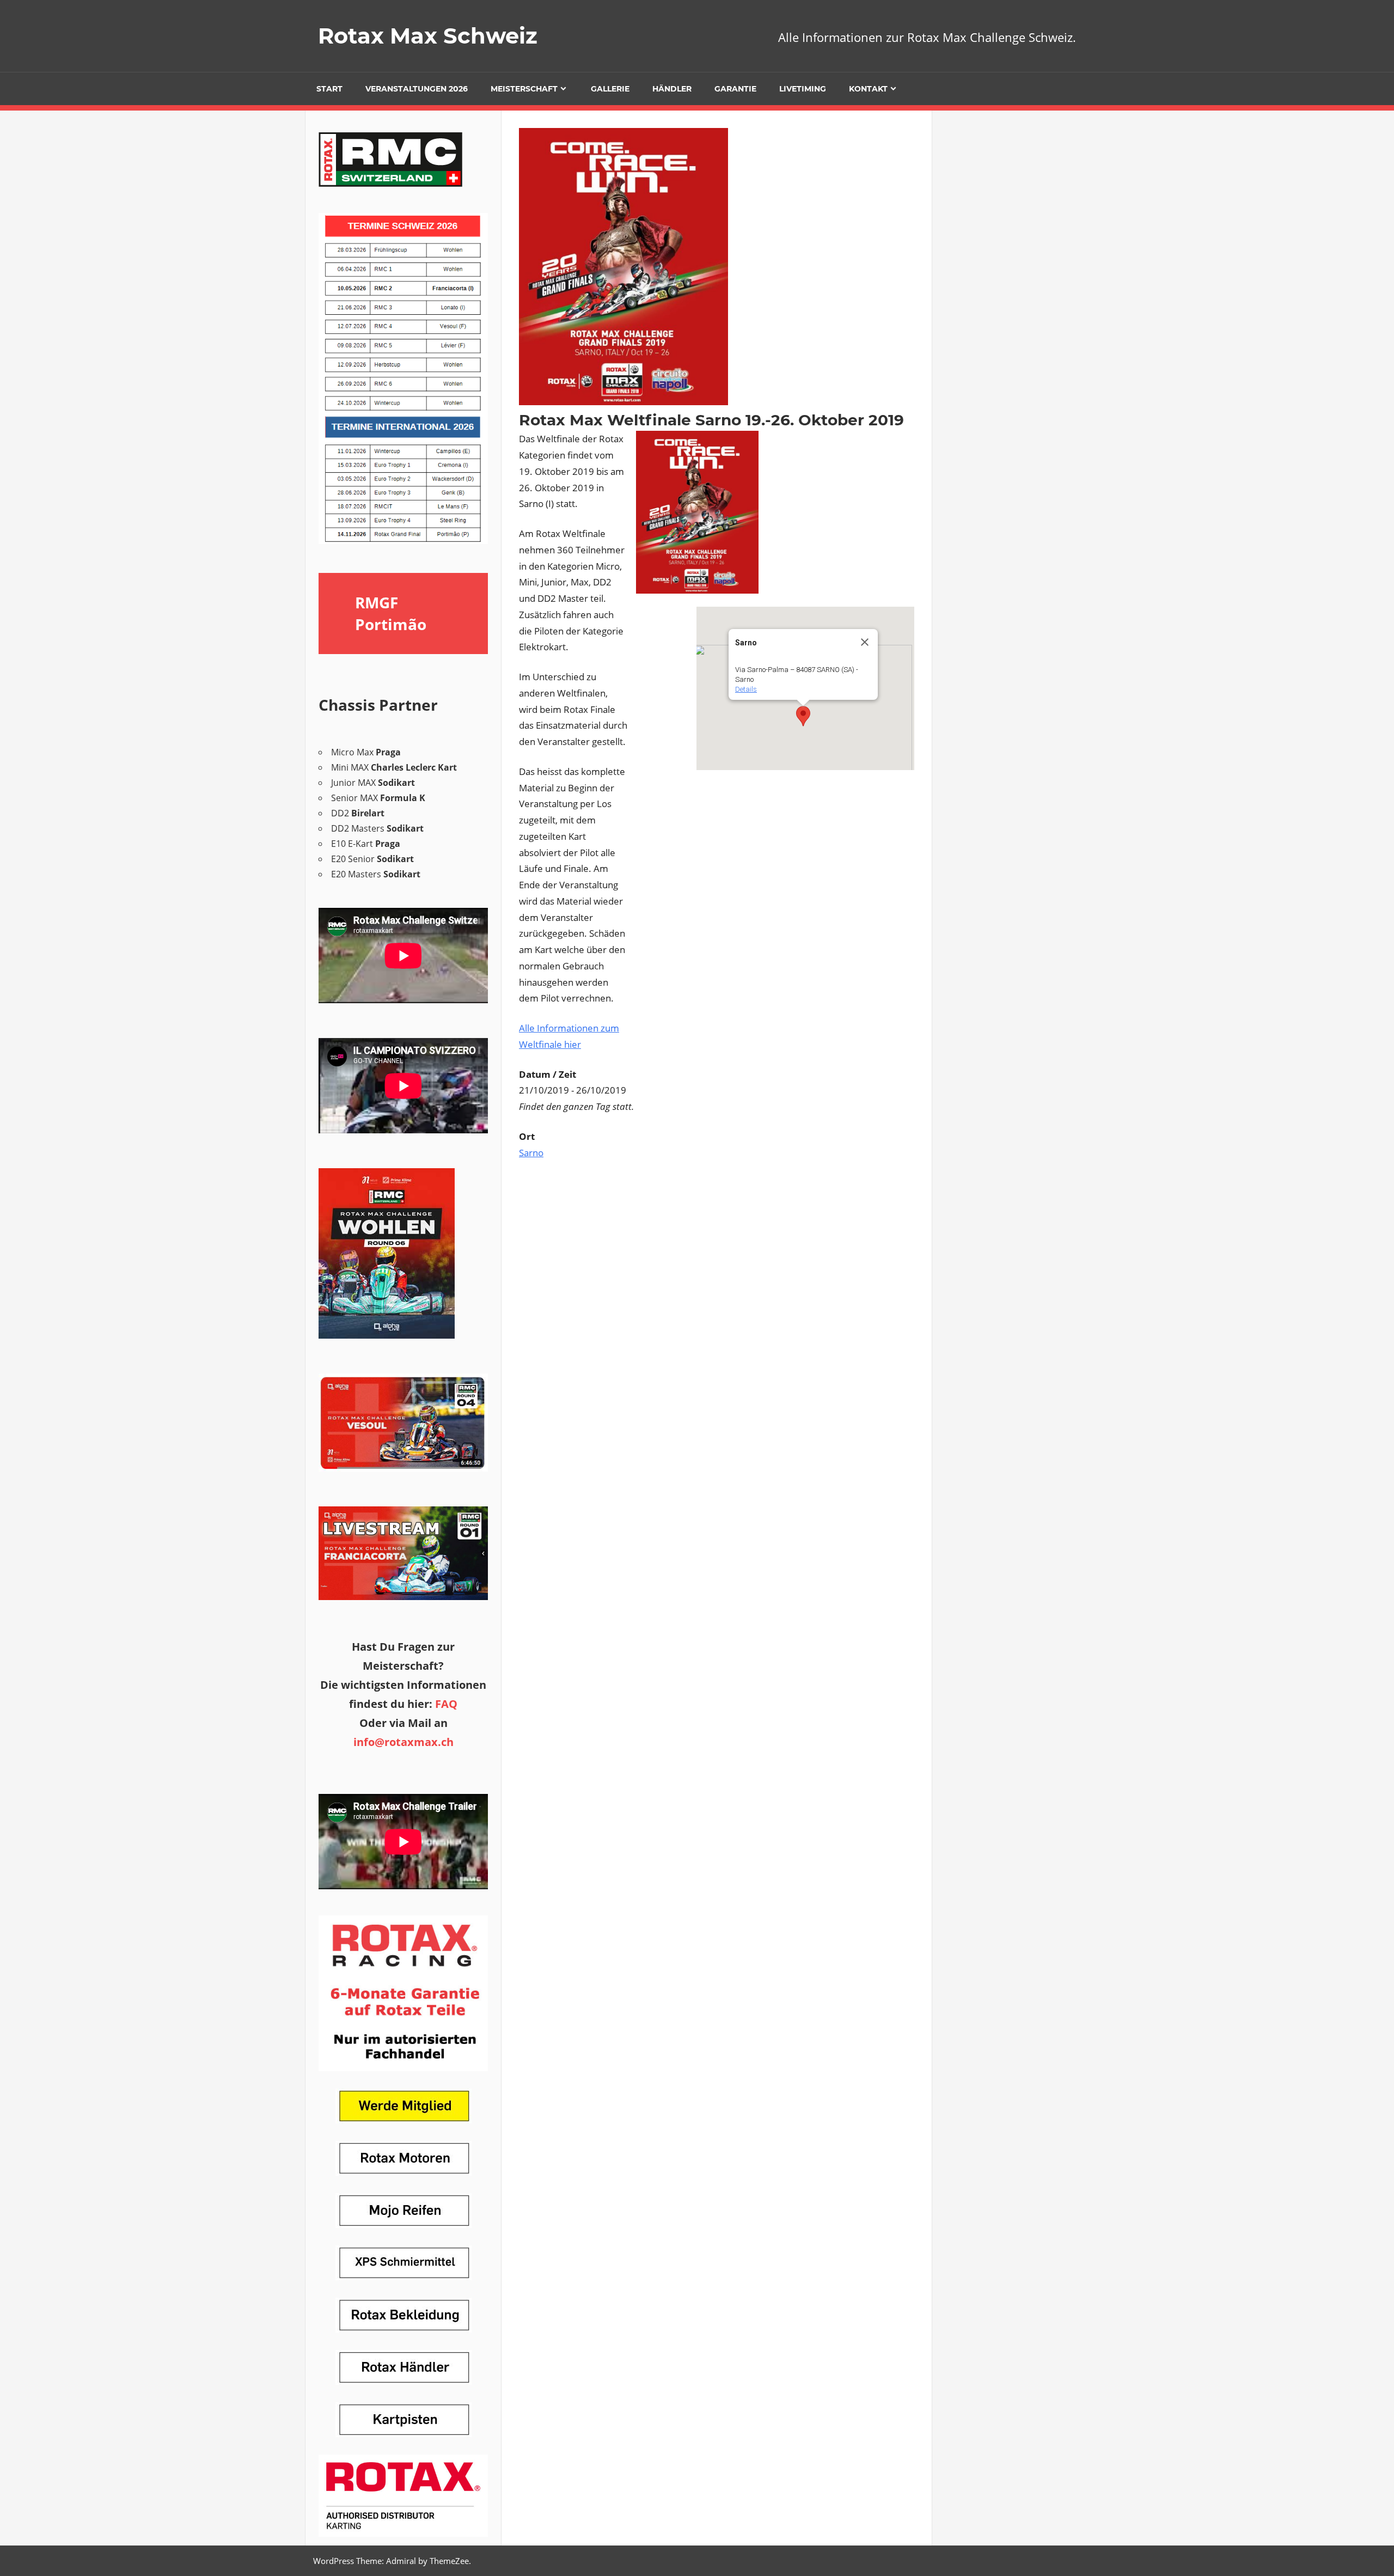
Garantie (735, 89)
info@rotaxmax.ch (403, 1742)
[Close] (865, 642)
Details (746, 689)
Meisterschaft (524, 89)
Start (329, 89)
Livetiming (803, 89)
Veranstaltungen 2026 (417, 89)
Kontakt (868, 89)
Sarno (531, 1153)
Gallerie (610, 89)
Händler (672, 89)
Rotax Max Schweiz (428, 36)
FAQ (446, 1704)
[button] (803, 716)
